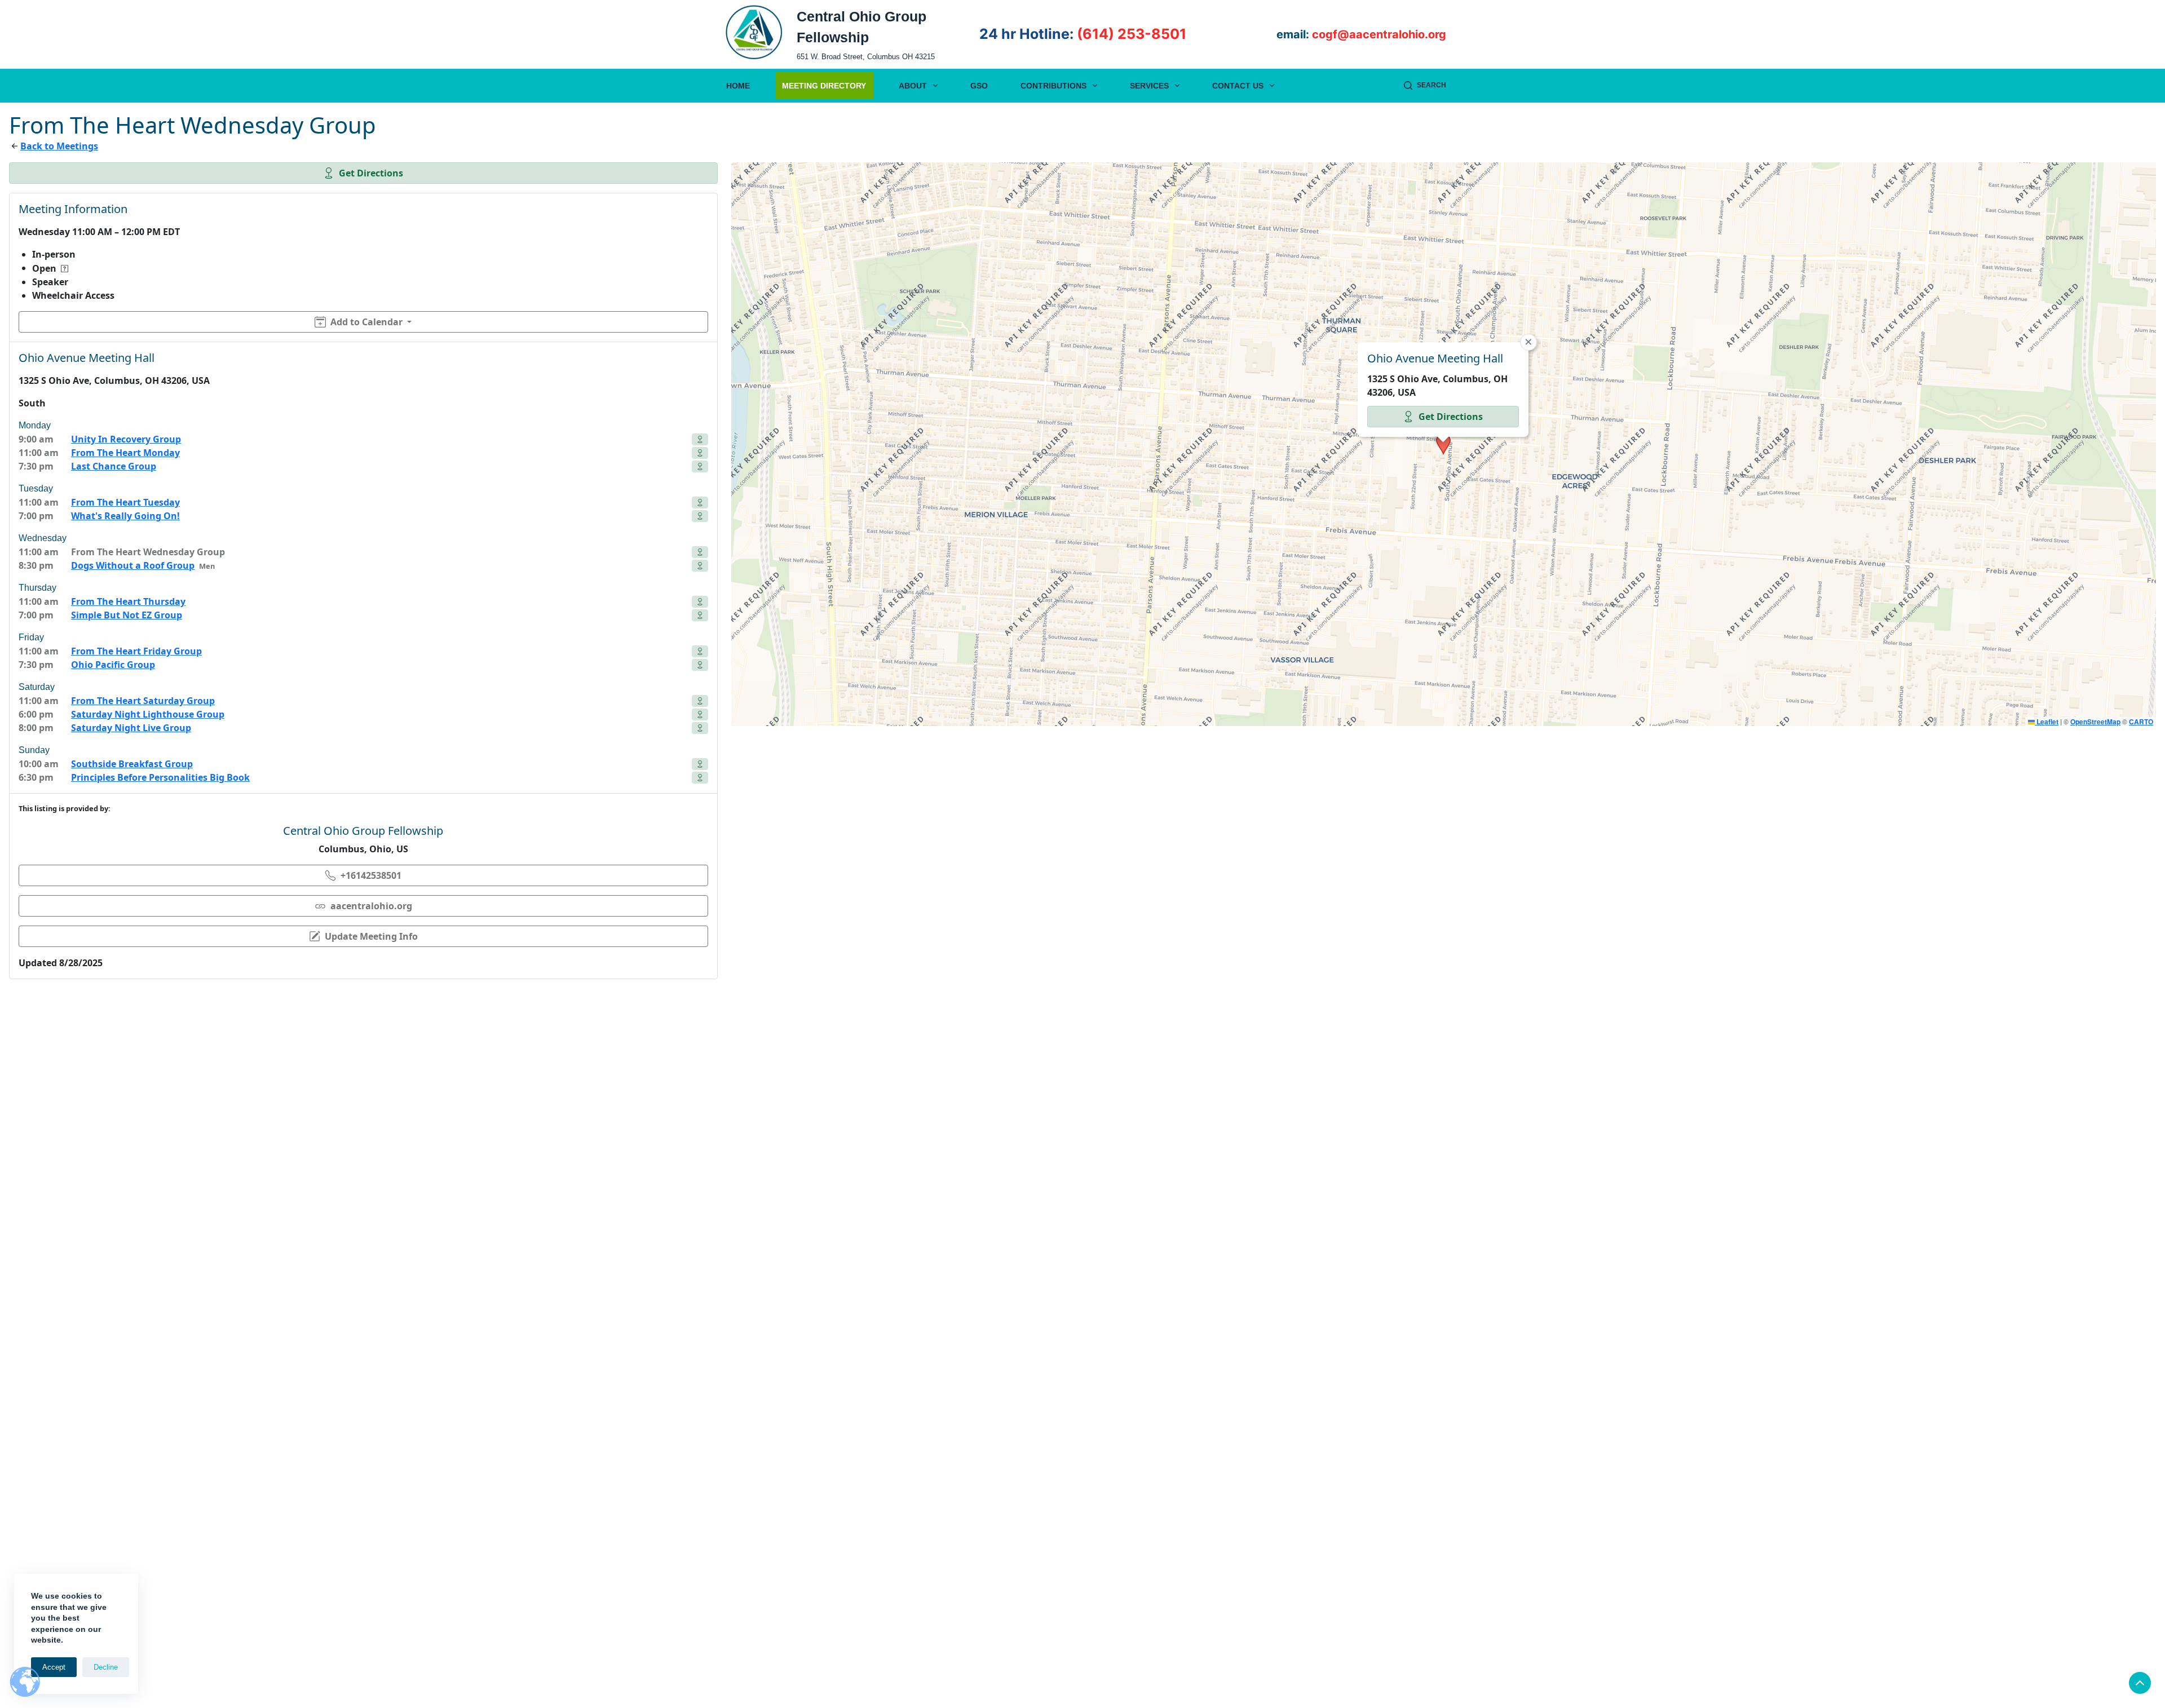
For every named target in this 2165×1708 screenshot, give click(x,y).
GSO (979, 86)
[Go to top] (2140, 1683)
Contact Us (1238, 86)
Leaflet (2047, 722)
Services (1149, 86)
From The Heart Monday (125, 453)
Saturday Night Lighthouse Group (148, 714)
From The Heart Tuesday (125, 502)
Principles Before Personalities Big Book (160, 777)
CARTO (2141, 722)
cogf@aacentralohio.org (1379, 34)
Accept (54, 1667)
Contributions (1053, 86)
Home (738, 86)
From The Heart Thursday (128, 601)
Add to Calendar (366, 322)
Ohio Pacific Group (113, 665)
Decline (106, 1667)
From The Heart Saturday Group (143, 701)
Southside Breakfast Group (132, 764)
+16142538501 (371, 875)
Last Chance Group (114, 466)
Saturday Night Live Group (131, 728)
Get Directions (371, 173)
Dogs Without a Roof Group (133, 565)
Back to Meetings (59, 146)
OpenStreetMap (2095, 722)
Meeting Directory (824, 86)
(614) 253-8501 (1132, 34)
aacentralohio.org (371, 906)
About (913, 86)
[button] (1443, 444)
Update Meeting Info (371, 936)
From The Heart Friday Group (136, 651)
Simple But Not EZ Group (127, 615)
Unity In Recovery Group (126, 439)
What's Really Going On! (125, 516)
